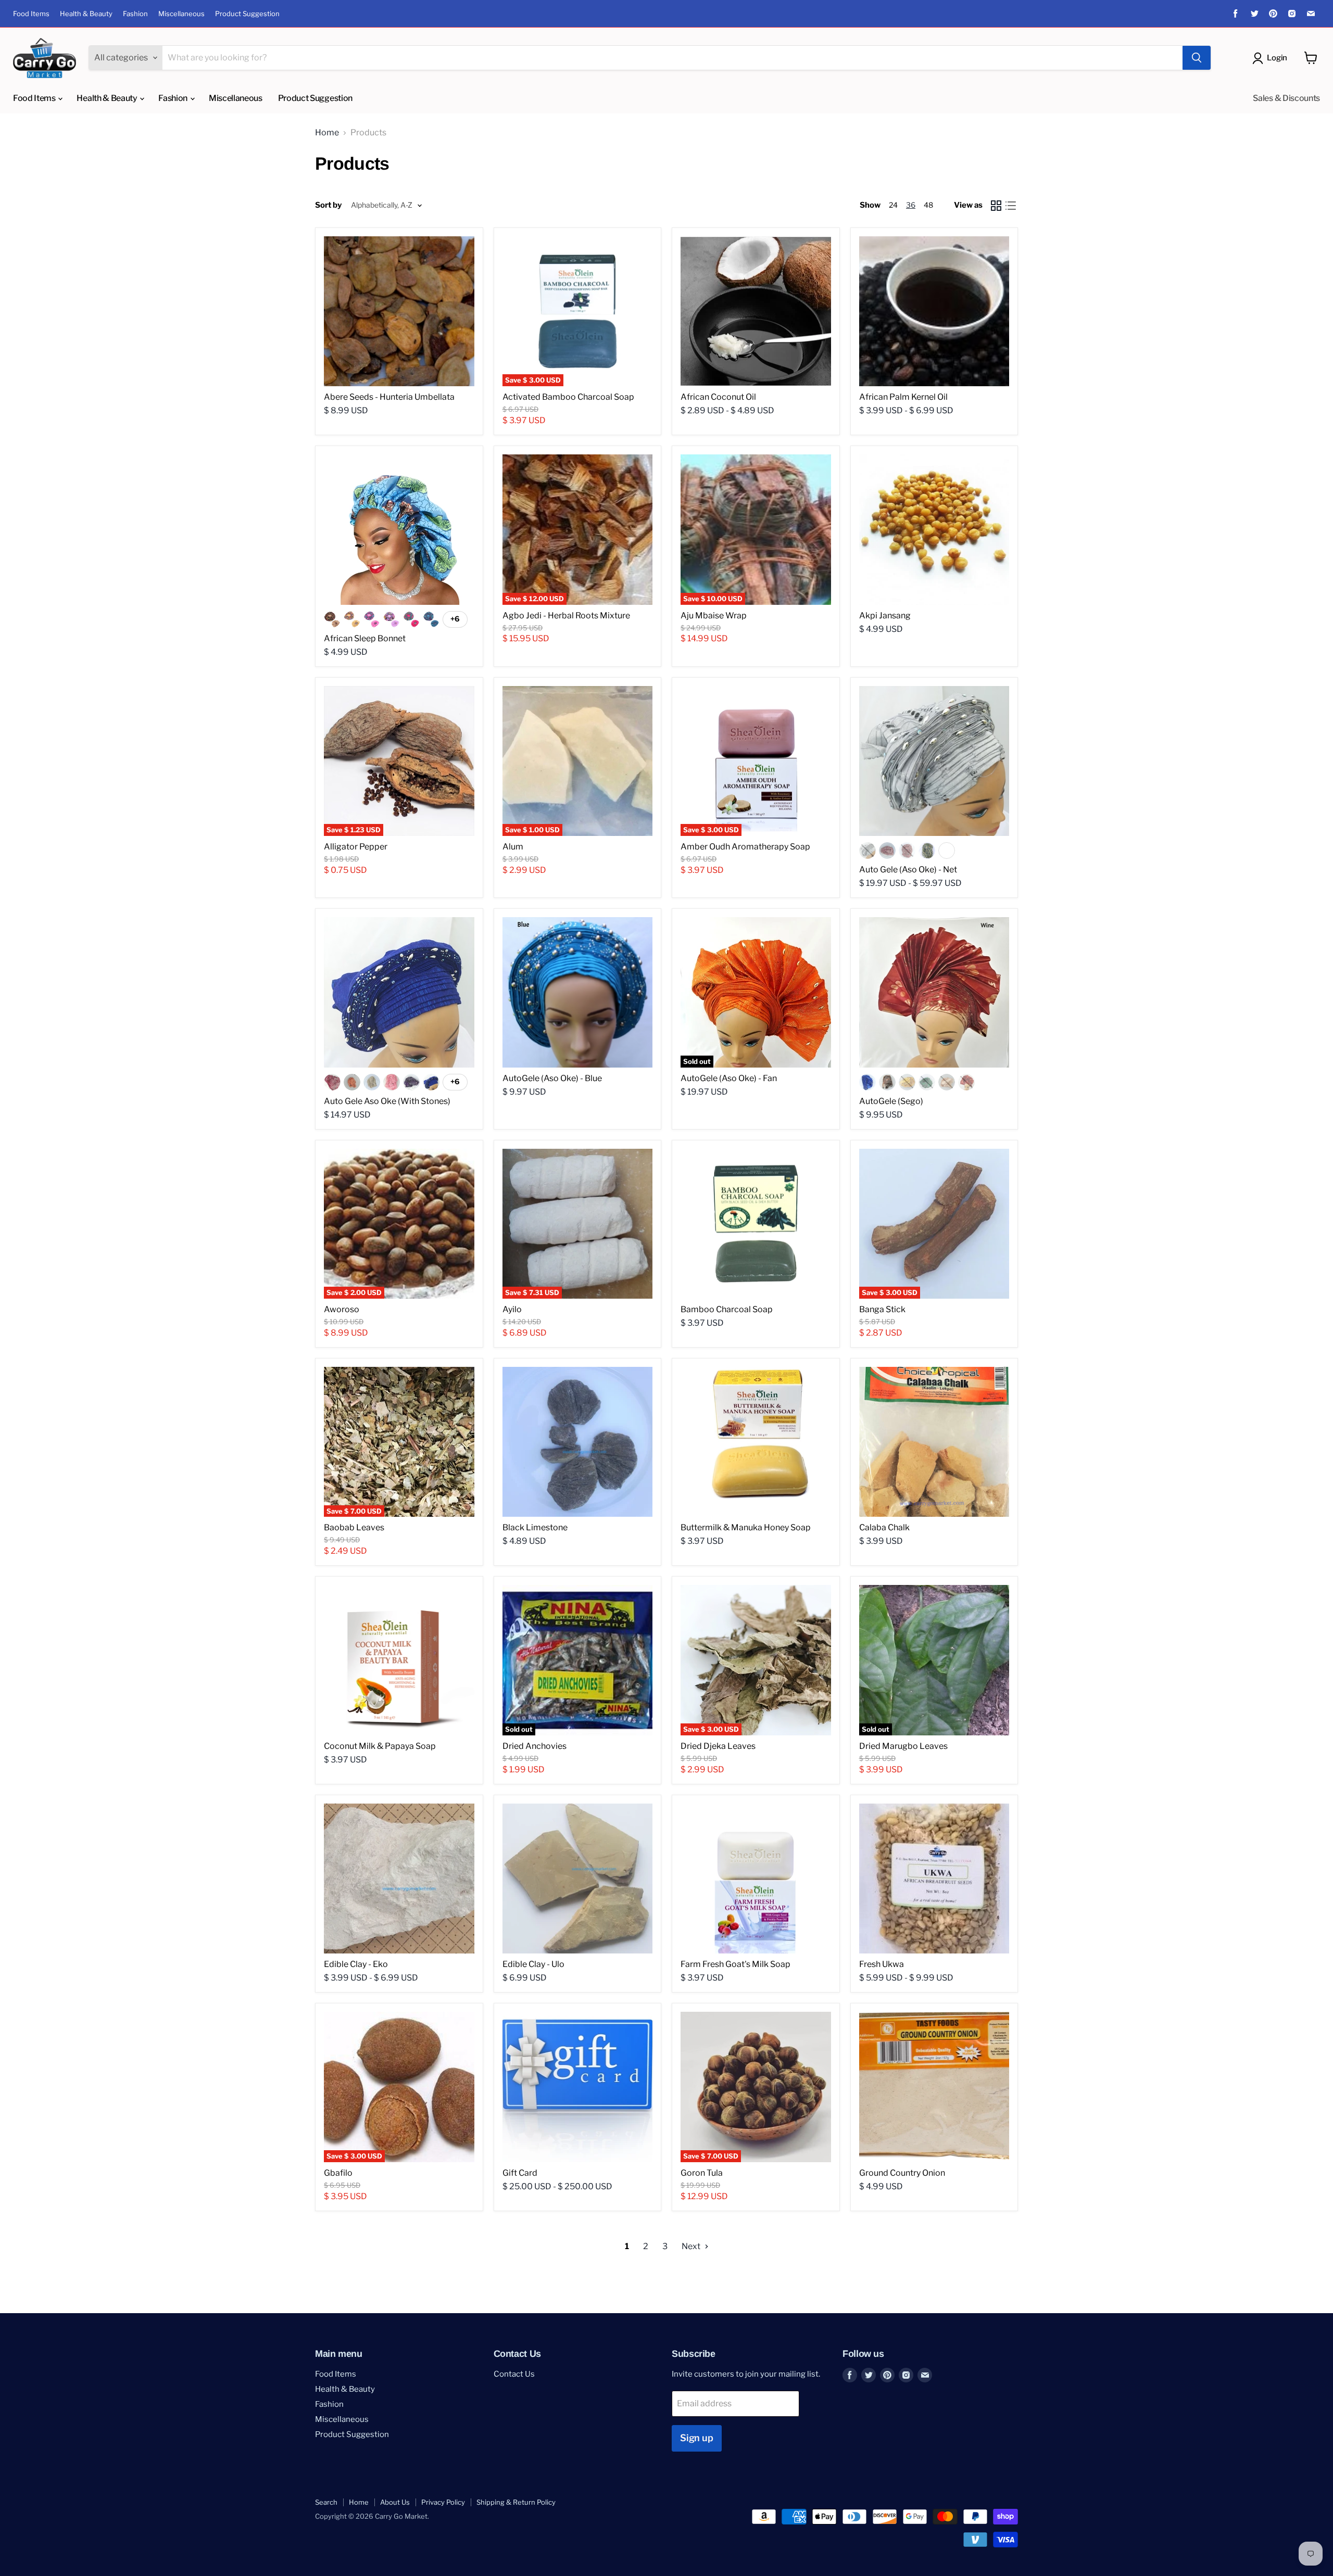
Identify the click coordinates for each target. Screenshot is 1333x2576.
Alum (513, 847)
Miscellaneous (181, 14)
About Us (395, 2502)
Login (1277, 58)
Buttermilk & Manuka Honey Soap (746, 1527)
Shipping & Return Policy (516, 2502)
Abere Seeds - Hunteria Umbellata (389, 397)
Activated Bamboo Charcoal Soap (568, 397)
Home (327, 133)
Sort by (328, 205)
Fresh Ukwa (882, 1964)
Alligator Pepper (356, 847)
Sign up (697, 2438)
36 (911, 205)
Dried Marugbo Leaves (903, 1746)
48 (928, 205)
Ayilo (512, 1309)
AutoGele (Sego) (891, 1101)
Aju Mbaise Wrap (714, 616)
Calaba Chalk (884, 1527)
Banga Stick (882, 1309)
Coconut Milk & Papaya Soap (380, 1746)
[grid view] (996, 206)
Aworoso (342, 1309)
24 (893, 205)
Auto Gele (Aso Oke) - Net (908, 870)
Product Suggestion (247, 14)
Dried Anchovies (535, 1746)
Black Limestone (535, 1527)
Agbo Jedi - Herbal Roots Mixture (566, 616)
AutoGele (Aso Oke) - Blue (552, 1078)
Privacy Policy (443, 2502)
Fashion (135, 14)
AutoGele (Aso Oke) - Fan (729, 1078)
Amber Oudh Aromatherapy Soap (745, 847)
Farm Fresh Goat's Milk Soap (735, 1964)
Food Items (31, 14)
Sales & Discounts (1286, 98)
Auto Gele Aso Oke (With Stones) (387, 1101)
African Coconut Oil (718, 397)
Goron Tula (702, 2173)
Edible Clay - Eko (356, 1964)
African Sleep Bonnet (365, 638)
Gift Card (520, 2173)
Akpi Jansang (885, 616)
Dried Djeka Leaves (718, 1746)
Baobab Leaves (354, 1527)
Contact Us (514, 2374)
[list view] (1011, 206)
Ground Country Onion (902, 2173)
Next (692, 2246)
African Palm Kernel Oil (903, 397)
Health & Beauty (86, 14)
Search (326, 2502)
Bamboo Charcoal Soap (727, 1309)
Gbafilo (338, 2173)
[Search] (1197, 58)
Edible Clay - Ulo (533, 1964)
